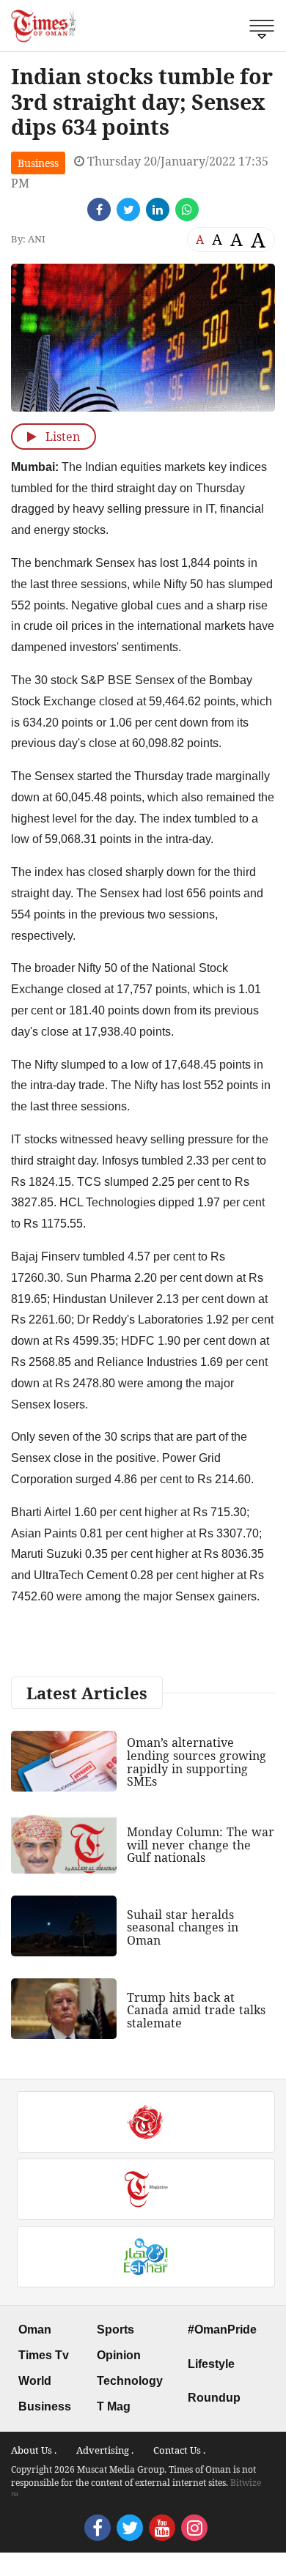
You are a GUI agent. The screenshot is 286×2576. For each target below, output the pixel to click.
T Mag (114, 2406)
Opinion (119, 2355)
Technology (130, 2381)
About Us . (34, 2450)
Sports (115, 2330)
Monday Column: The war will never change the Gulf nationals (201, 1845)
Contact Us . (179, 2450)
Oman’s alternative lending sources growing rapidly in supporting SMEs (197, 1762)
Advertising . (105, 2450)
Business (38, 163)
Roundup (214, 2398)
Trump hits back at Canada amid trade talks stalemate (196, 2010)
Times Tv (44, 2355)
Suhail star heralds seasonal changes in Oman (183, 1927)
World (35, 2381)
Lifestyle (211, 2364)
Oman (35, 2330)
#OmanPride (222, 2330)
